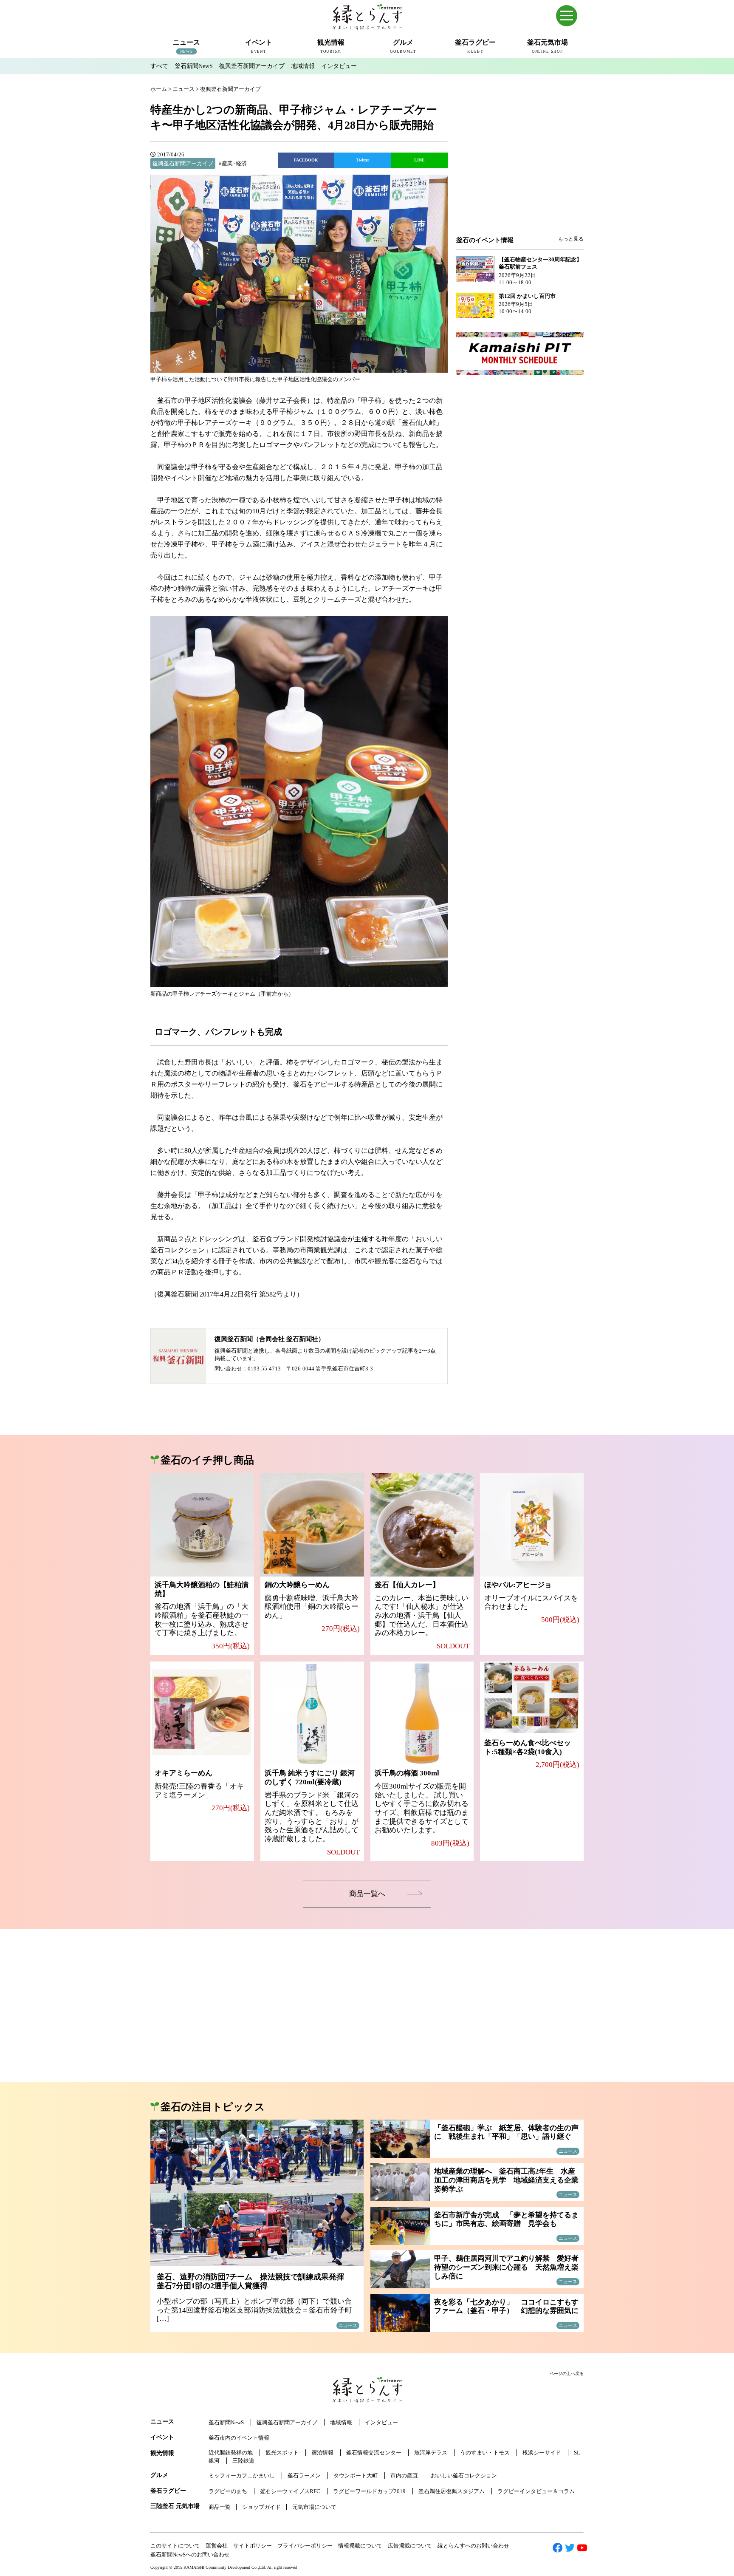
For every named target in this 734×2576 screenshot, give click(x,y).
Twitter (363, 160)
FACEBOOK (306, 160)
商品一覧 (220, 2507)
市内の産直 (404, 2476)
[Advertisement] (520, 167)
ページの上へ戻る (567, 2374)
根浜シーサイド (542, 2453)
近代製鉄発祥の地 (231, 2453)
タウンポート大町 (356, 2476)
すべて (159, 66)
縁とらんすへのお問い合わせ (473, 2546)
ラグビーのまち (228, 2491)
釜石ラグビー (168, 2491)
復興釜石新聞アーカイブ (252, 66)
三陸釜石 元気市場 (175, 2506)
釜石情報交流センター (374, 2453)
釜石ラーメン (304, 2476)
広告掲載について (410, 2546)
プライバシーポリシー (305, 2546)
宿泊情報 (322, 2453)
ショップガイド (261, 2507)
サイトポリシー (253, 2546)
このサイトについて (175, 2546)
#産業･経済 (233, 163)
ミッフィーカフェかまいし (242, 2476)
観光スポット (282, 2453)
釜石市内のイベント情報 (239, 2438)
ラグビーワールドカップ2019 (369, 2491)
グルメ (159, 2475)
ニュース (162, 2422)
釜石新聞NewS (194, 66)
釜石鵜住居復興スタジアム (452, 2491)
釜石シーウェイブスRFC (290, 2491)
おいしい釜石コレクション (464, 2476)
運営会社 (217, 2546)
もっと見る (571, 239)
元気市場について (314, 2507)
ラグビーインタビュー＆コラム (536, 2491)
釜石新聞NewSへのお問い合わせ (190, 2555)
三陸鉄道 (243, 2461)
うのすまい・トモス (485, 2453)
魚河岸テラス (431, 2453)
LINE (419, 160)
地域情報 (303, 66)
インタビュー (339, 66)
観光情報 (162, 2453)
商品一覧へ (367, 1894)
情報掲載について (360, 2546)
